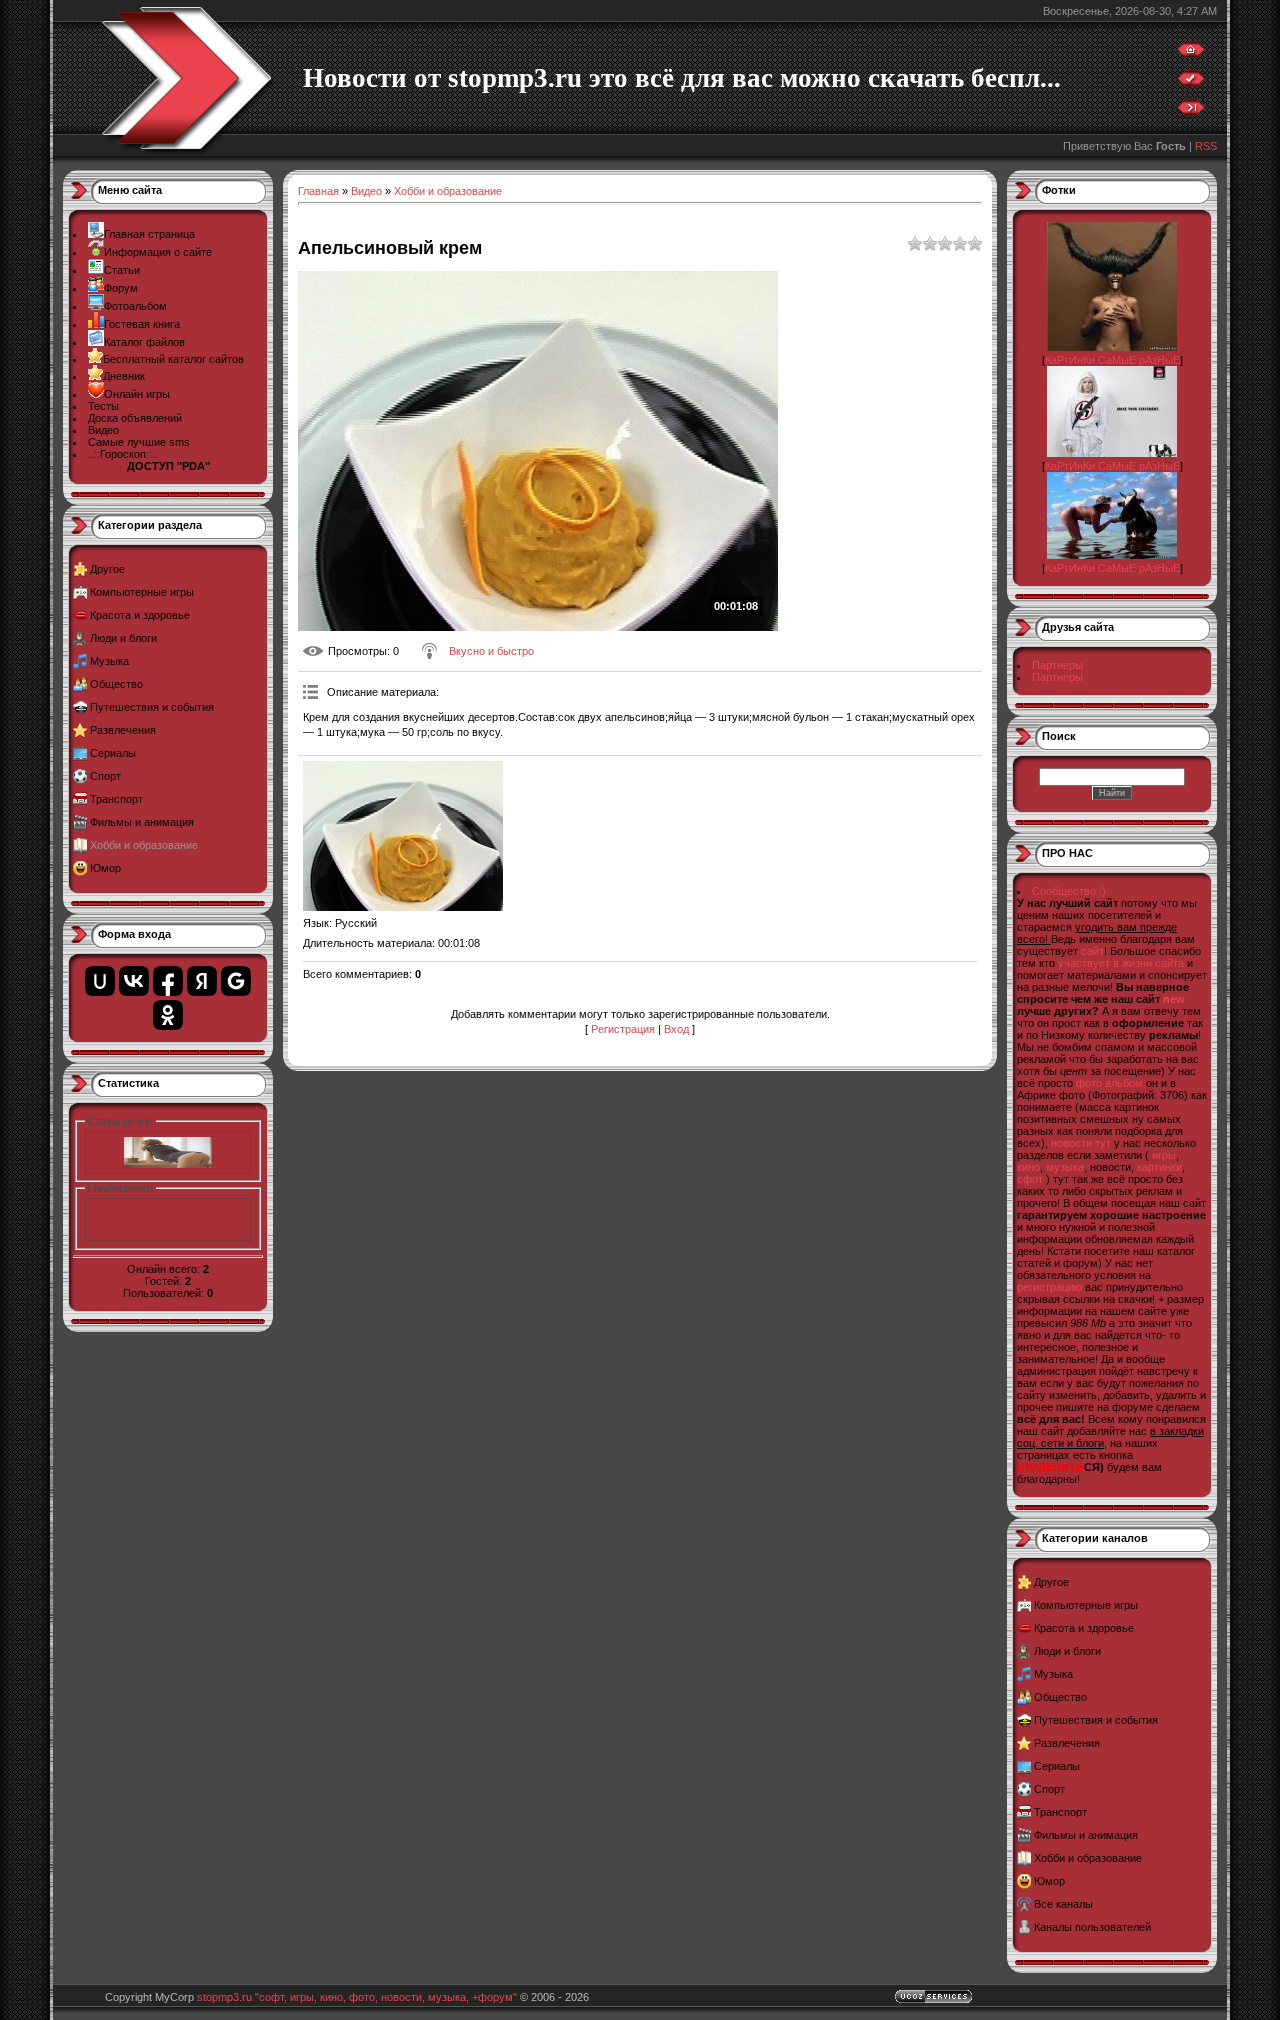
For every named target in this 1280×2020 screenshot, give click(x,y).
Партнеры (1057, 665)
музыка (1065, 1167)
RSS (1206, 146)
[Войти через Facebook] (168, 981)
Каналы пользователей (1092, 1927)
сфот (1030, 1179)
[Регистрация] (1191, 83)
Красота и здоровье (140, 615)
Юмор (105, 868)
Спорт (105, 776)
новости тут (1081, 1143)
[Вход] (1191, 112)
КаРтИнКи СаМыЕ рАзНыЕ (1112, 360)
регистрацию (1049, 1287)
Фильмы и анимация (142, 822)
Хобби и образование (144, 845)
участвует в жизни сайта (1121, 963)
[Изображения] (403, 836)
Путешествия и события (152, 707)
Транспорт (116, 799)
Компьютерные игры (142, 592)
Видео (366, 191)
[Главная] (1191, 54)
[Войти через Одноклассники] (168, 1015)
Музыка (109, 661)
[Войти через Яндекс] (202, 981)
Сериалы (113, 753)
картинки (1159, 1167)
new (1174, 999)
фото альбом (1109, 1083)
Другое (107, 569)
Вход (676, 1029)
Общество (116, 684)
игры (1164, 1155)
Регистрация (623, 1029)
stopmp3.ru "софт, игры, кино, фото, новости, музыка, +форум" (357, 1997)
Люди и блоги (123, 638)
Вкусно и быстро (491, 651)
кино (1028, 1167)
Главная (318, 191)
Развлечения (123, 730)
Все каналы (1063, 1904)
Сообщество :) (1069, 891)
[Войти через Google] (236, 981)
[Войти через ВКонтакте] (134, 981)
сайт (1092, 951)
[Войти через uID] (100, 981)
